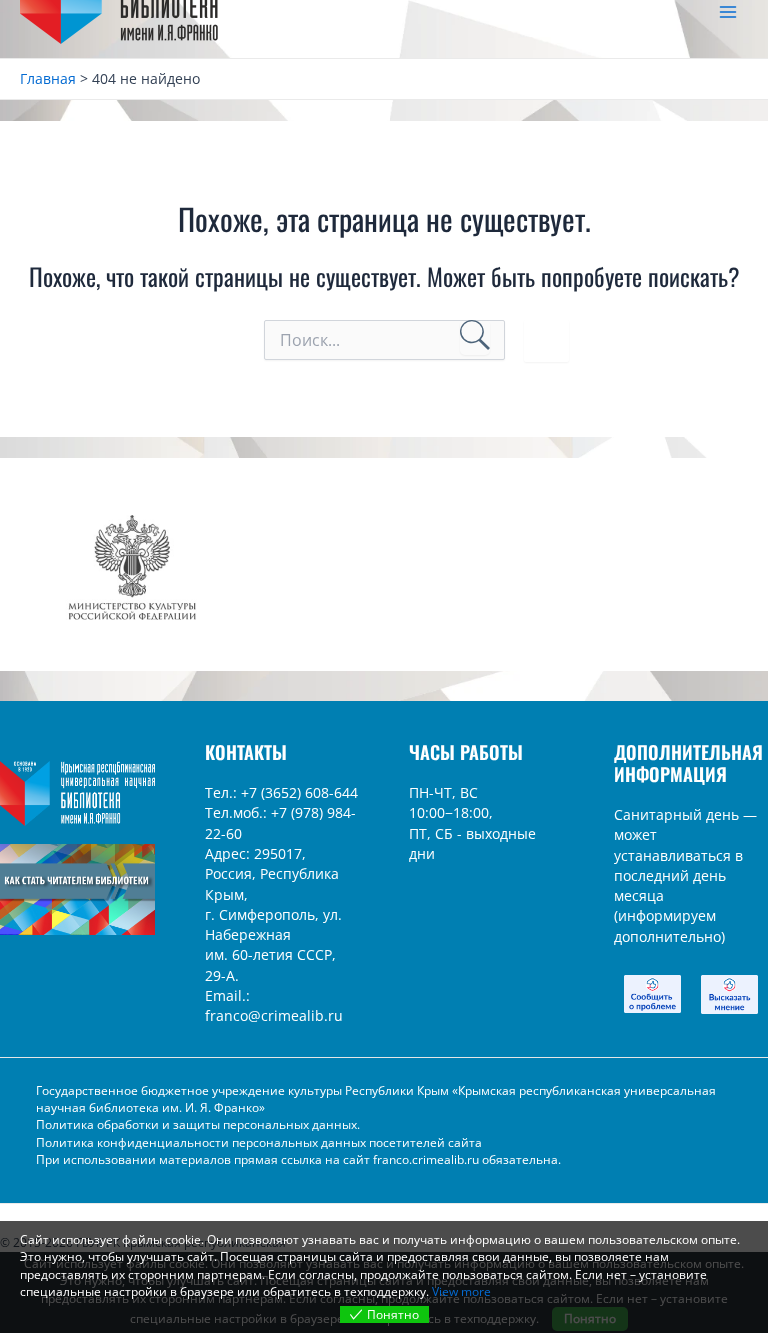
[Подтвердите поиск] (475, 338)
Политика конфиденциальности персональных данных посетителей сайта (259, 1142)
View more (461, 1291)
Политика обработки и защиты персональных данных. (198, 1124)
